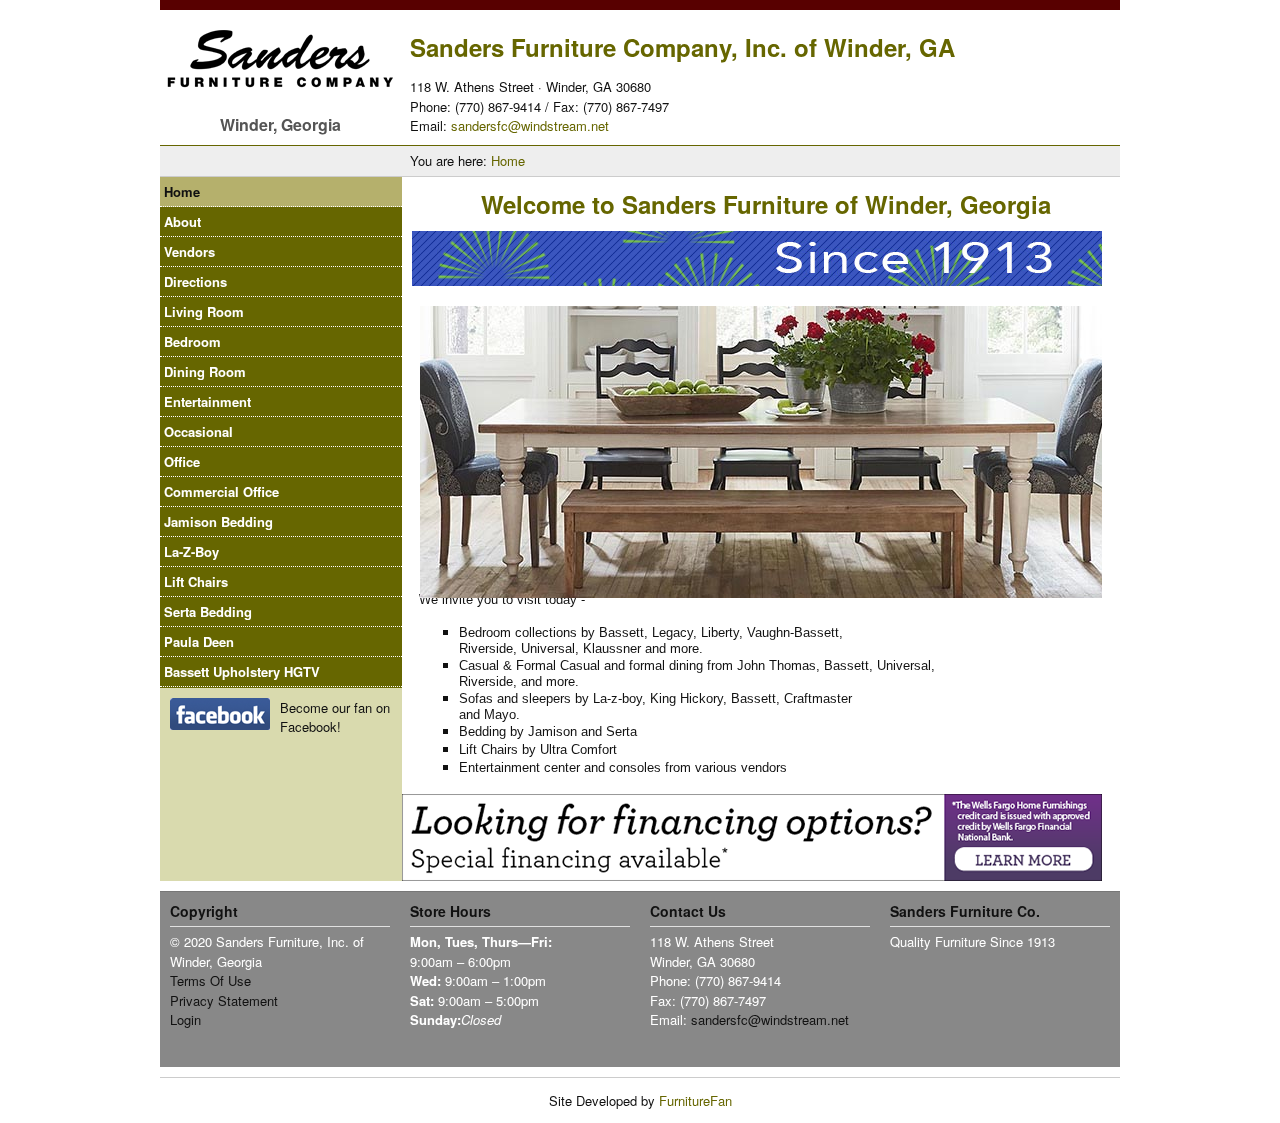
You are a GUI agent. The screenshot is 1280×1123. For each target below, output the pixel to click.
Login (185, 1019)
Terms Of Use (210, 980)
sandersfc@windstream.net (530, 125)
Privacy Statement (224, 1000)
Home (508, 160)
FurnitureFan (695, 1100)
